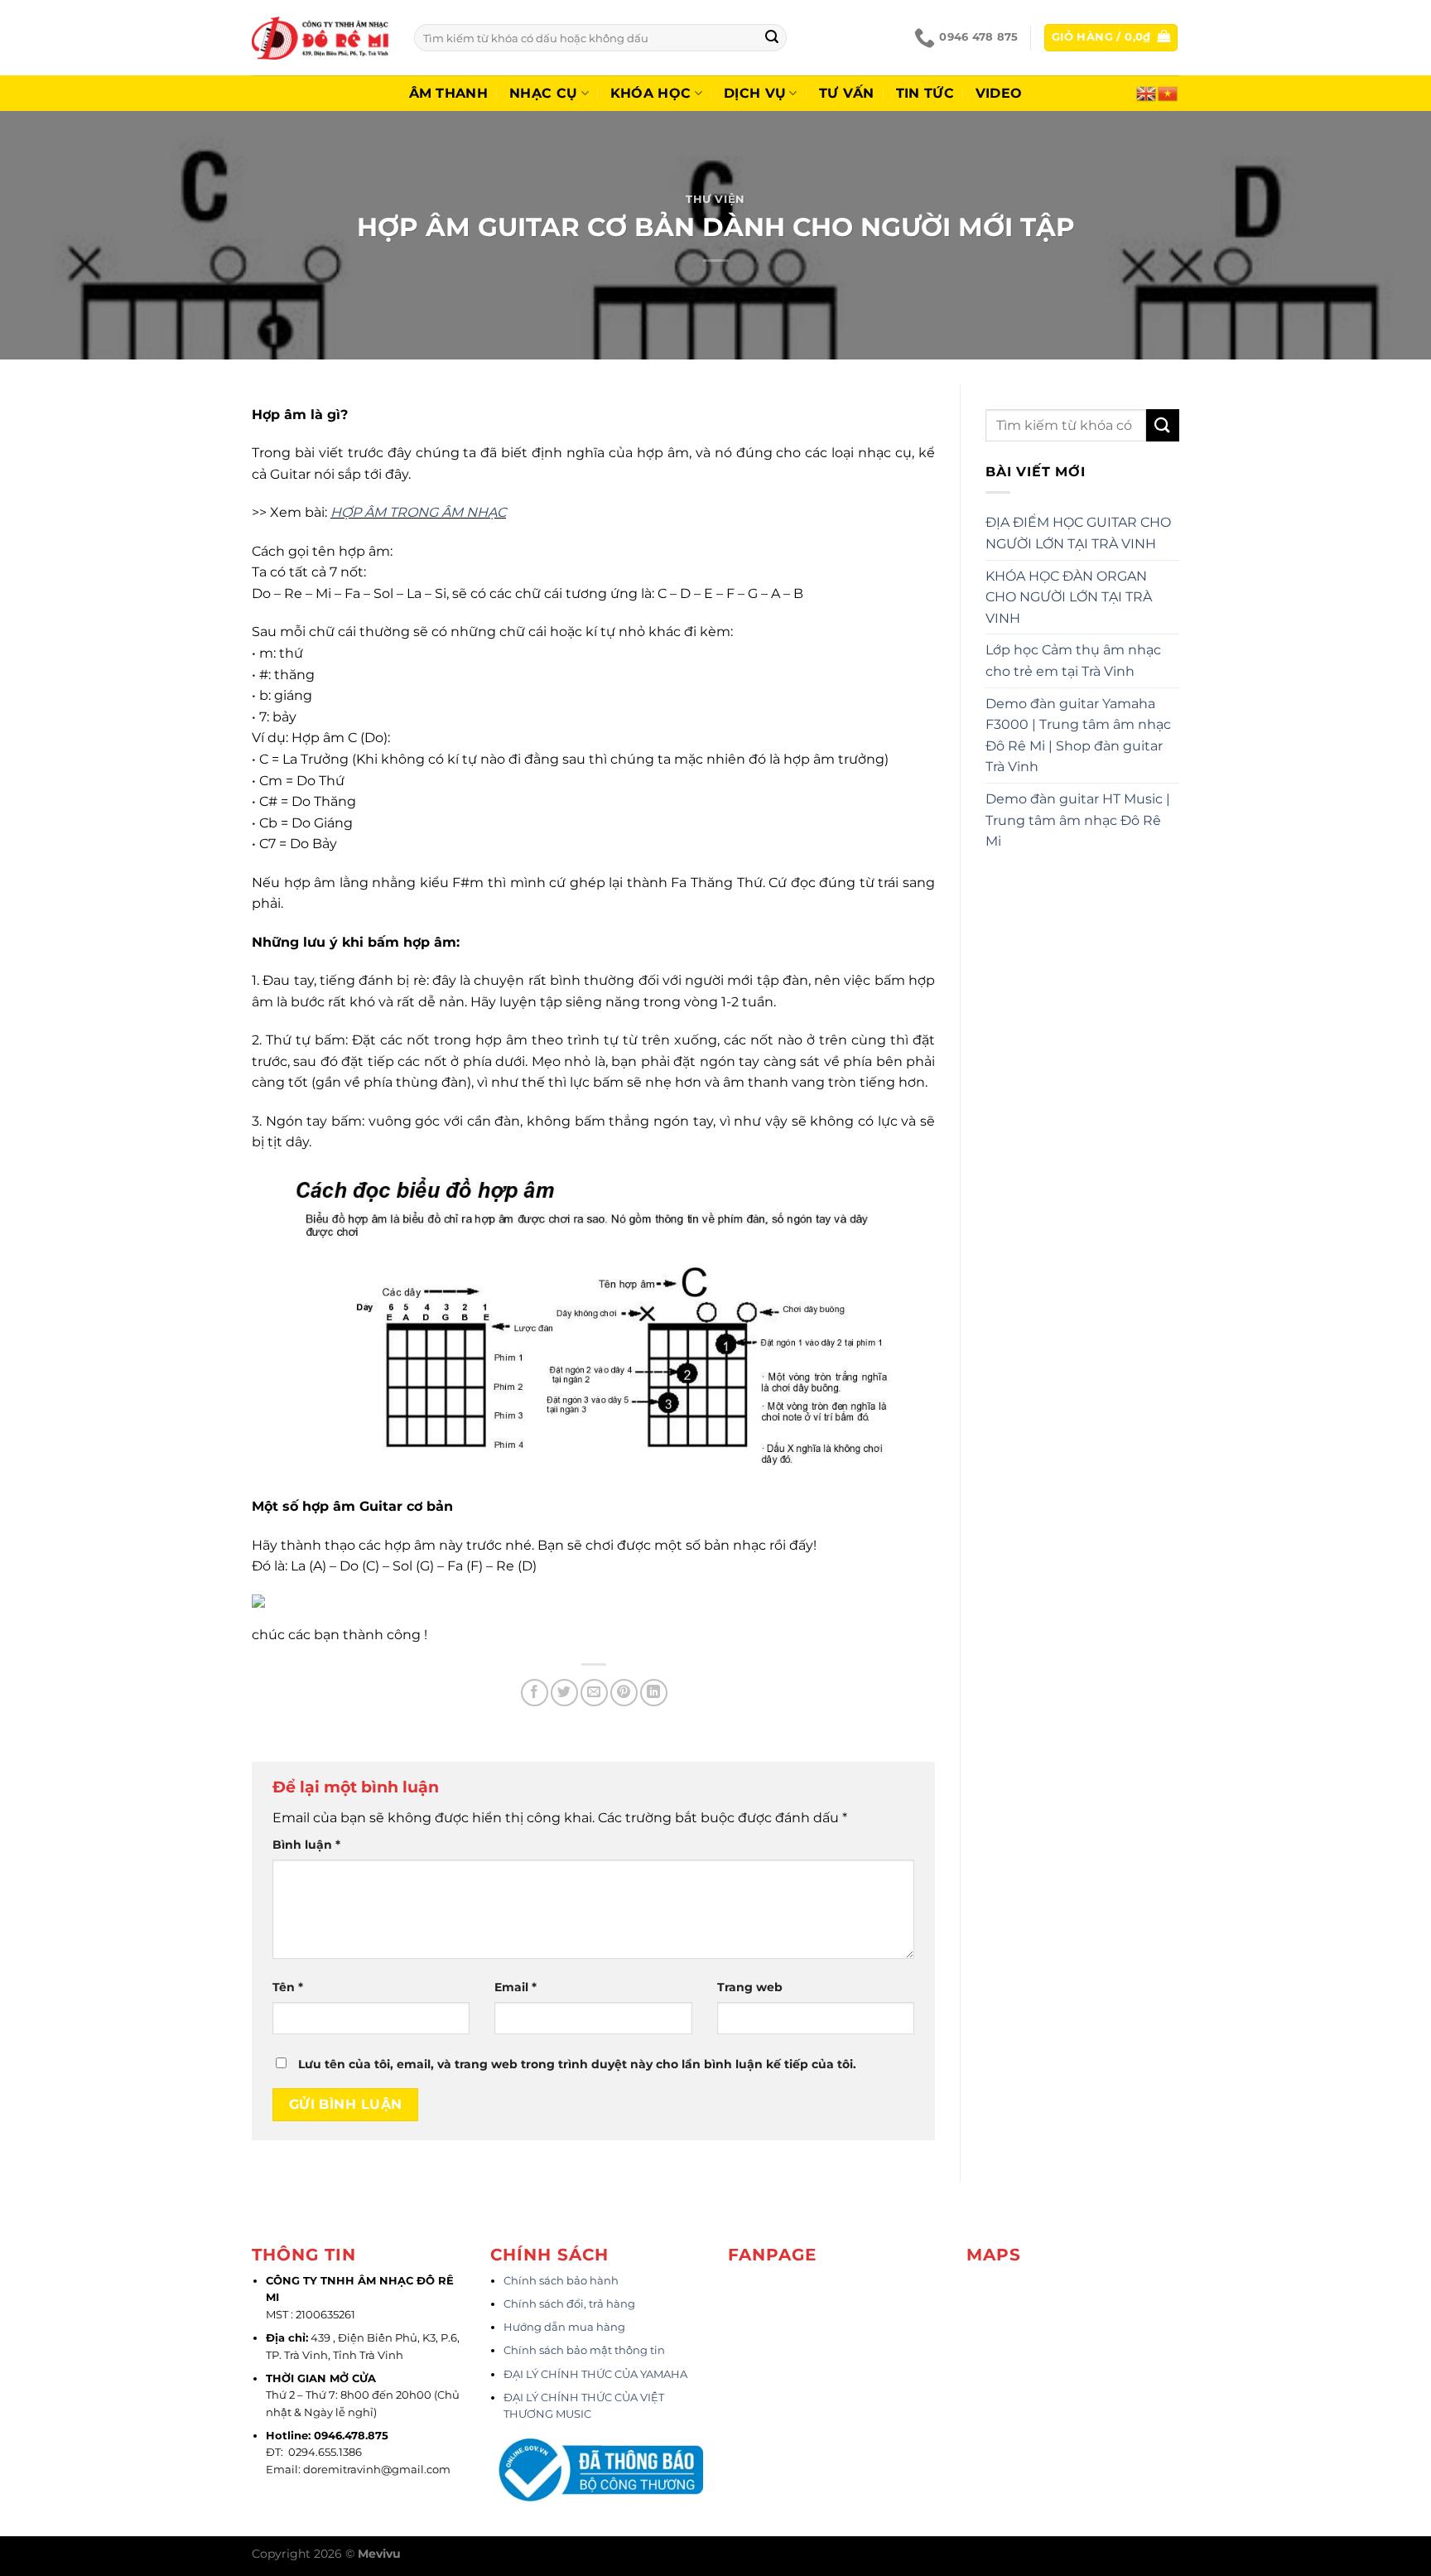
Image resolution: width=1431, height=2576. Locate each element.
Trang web (750, 1987)
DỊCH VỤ (755, 93)
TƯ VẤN (847, 93)
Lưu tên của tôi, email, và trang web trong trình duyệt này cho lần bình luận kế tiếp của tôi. (577, 2064)
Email (516, 1987)
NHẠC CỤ (543, 93)
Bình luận (306, 1845)
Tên (288, 1987)
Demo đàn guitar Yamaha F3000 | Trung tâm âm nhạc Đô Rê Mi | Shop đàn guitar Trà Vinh (1078, 736)
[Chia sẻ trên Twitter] (564, 1693)
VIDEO (999, 93)
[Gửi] (772, 38)
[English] (1147, 92)
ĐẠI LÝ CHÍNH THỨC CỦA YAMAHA (595, 2374)
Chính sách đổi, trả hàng (569, 2304)
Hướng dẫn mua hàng (564, 2327)
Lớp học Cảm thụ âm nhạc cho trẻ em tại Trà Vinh (1073, 661)
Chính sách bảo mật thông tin (584, 2350)
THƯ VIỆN (715, 199)
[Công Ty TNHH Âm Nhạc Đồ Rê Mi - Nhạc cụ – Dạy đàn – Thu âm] (320, 38)
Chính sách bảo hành (561, 2281)
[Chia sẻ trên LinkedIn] (654, 1693)
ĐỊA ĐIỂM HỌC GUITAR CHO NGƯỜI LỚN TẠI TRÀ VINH (1078, 533)
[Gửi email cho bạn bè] (594, 1693)
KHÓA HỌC (651, 93)
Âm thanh (449, 93)
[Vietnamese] (1168, 92)
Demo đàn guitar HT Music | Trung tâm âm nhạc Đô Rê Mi (1078, 820)
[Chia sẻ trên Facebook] (535, 1693)
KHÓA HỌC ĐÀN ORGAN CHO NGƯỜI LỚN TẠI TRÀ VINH (1069, 597)
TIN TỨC (925, 93)
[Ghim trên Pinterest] (624, 1693)
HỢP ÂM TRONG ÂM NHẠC (418, 512)
